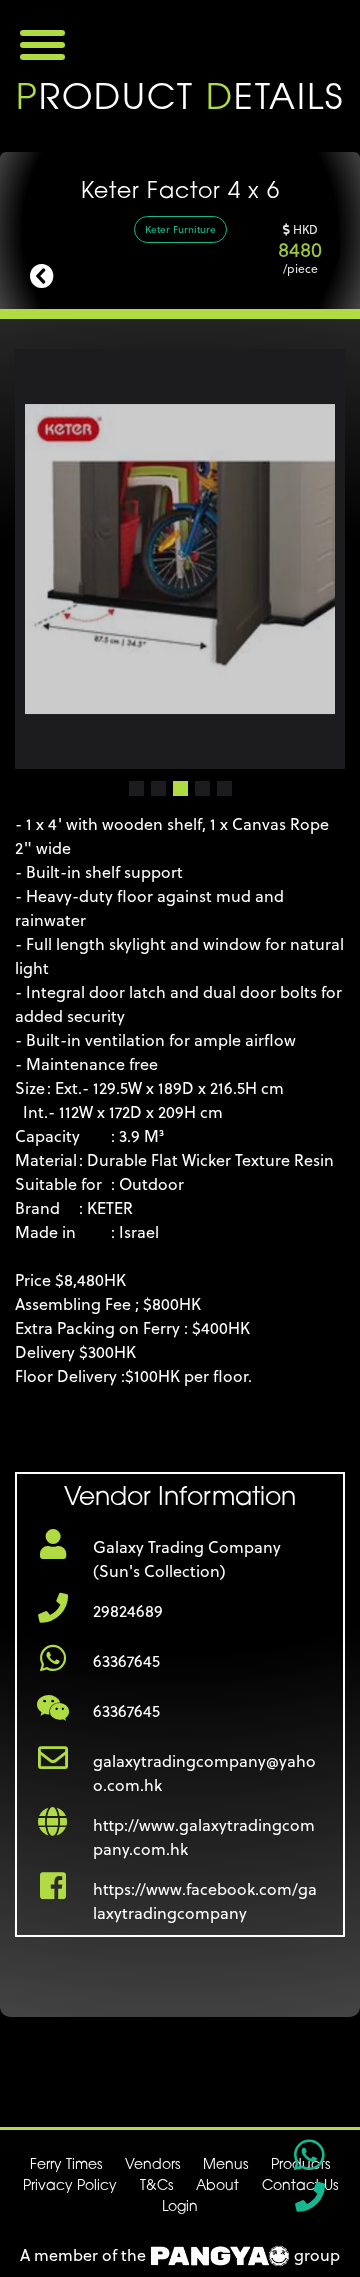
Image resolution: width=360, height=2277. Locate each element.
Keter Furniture (180, 229)
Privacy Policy (70, 2186)
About (217, 2186)
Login (180, 2207)
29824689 (128, 1611)
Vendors (152, 2165)
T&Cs (156, 2186)
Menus (225, 2165)
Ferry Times (66, 2165)
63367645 (126, 1661)
